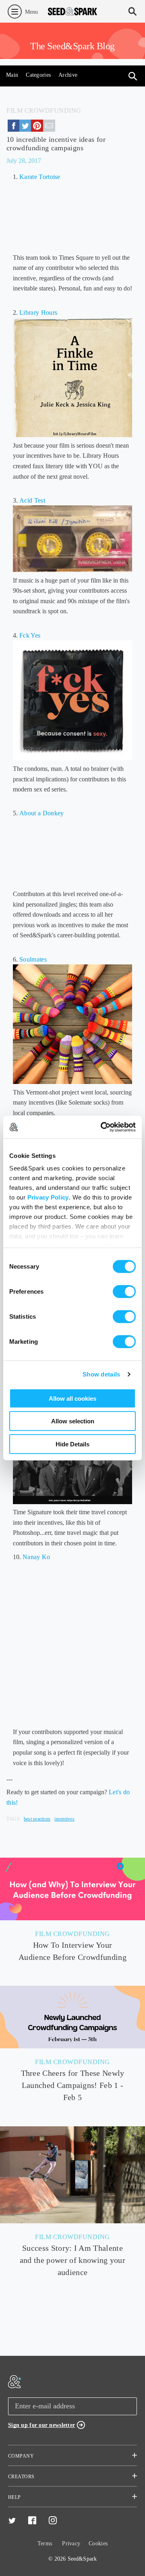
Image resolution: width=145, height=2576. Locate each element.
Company (21, 2456)
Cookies (98, 2543)
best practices (37, 1819)
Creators (21, 2477)
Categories (38, 75)
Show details (101, 1374)
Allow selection (73, 1421)
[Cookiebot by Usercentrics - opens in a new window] (102, 1127)
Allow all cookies (72, 1398)
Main (12, 75)
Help (14, 2497)
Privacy (71, 2543)
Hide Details (72, 1444)
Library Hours (39, 313)
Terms (45, 2543)
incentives (64, 1819)
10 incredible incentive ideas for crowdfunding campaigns (56, 144)
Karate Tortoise (40, 177)
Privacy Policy (48, 1197)
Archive (68, 75)
